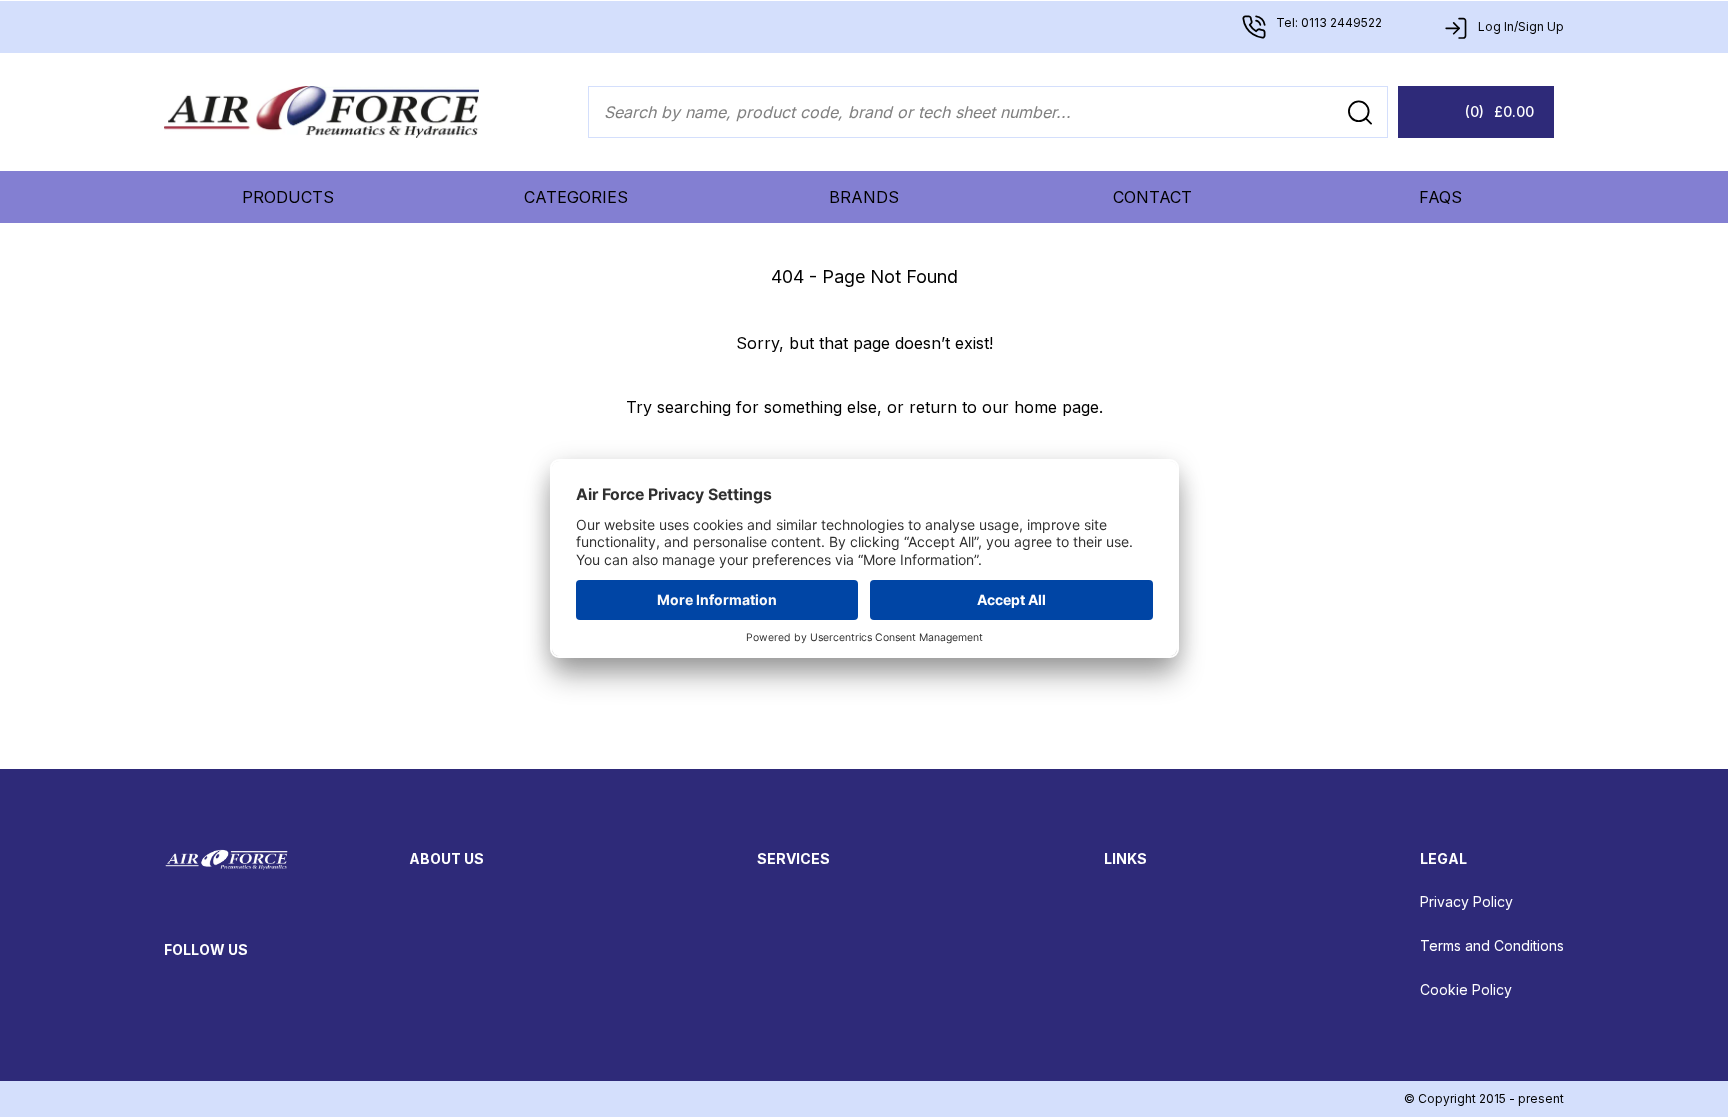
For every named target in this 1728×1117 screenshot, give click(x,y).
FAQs (1440, 197)
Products (288, 197)
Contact (1152, 197)
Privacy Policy (1466, 901)
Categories (576, 197)
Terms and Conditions (1492, 945)
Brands (864, 197)
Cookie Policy (1466, 989)
